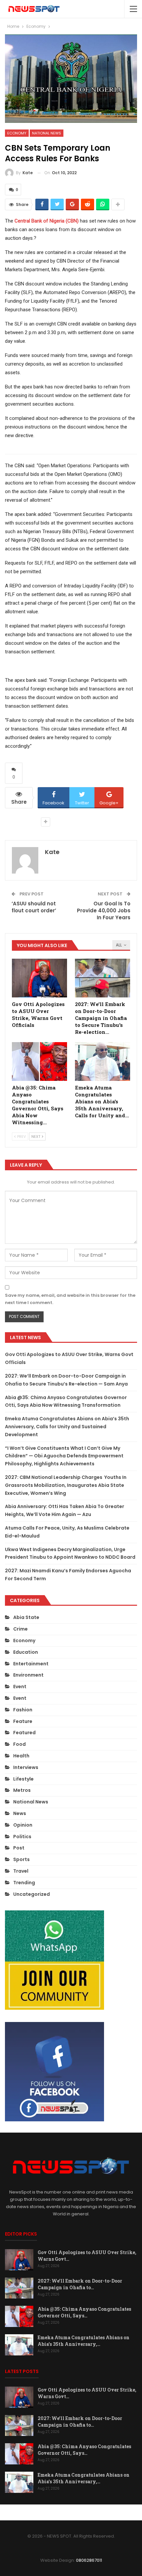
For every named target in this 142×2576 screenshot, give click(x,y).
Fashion (23, 1710)
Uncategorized (32, 1894)
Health (21, 1756)
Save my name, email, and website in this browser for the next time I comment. (70, 1299)
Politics (22, 1837)
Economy (17, 133)
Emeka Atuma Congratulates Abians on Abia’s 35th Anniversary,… (84, 2341)
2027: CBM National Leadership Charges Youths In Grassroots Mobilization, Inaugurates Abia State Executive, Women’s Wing (66, 1485)
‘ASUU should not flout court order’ (34, 907)
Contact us (113, 2512)
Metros (22, 1790)
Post (19, 1848)
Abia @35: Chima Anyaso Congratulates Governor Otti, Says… (84, 2312)
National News (47, 133)
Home (23, 2512)
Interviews (26, 1767)
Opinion (23, 1825)
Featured (24, 1733)
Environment (28, 1675)
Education (26, 1652)
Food (19, 1744)
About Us (47, 2512)
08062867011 (89, 2560)
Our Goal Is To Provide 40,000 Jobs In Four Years (104, 910)
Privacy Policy (78, 2512)
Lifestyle (23, 1779)
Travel (21, 1871)
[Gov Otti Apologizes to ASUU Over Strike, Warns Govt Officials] (39, 978)
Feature (23, 1721)
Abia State (26, 1617)
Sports (21, 1859)
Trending (24, 1883)
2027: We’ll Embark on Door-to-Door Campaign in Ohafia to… (80, 2284)
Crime (20, 1629)
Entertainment (31, 1664)
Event (20, 1687)
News (20, 1813)
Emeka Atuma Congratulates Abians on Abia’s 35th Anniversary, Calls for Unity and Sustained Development (67, 1427)
